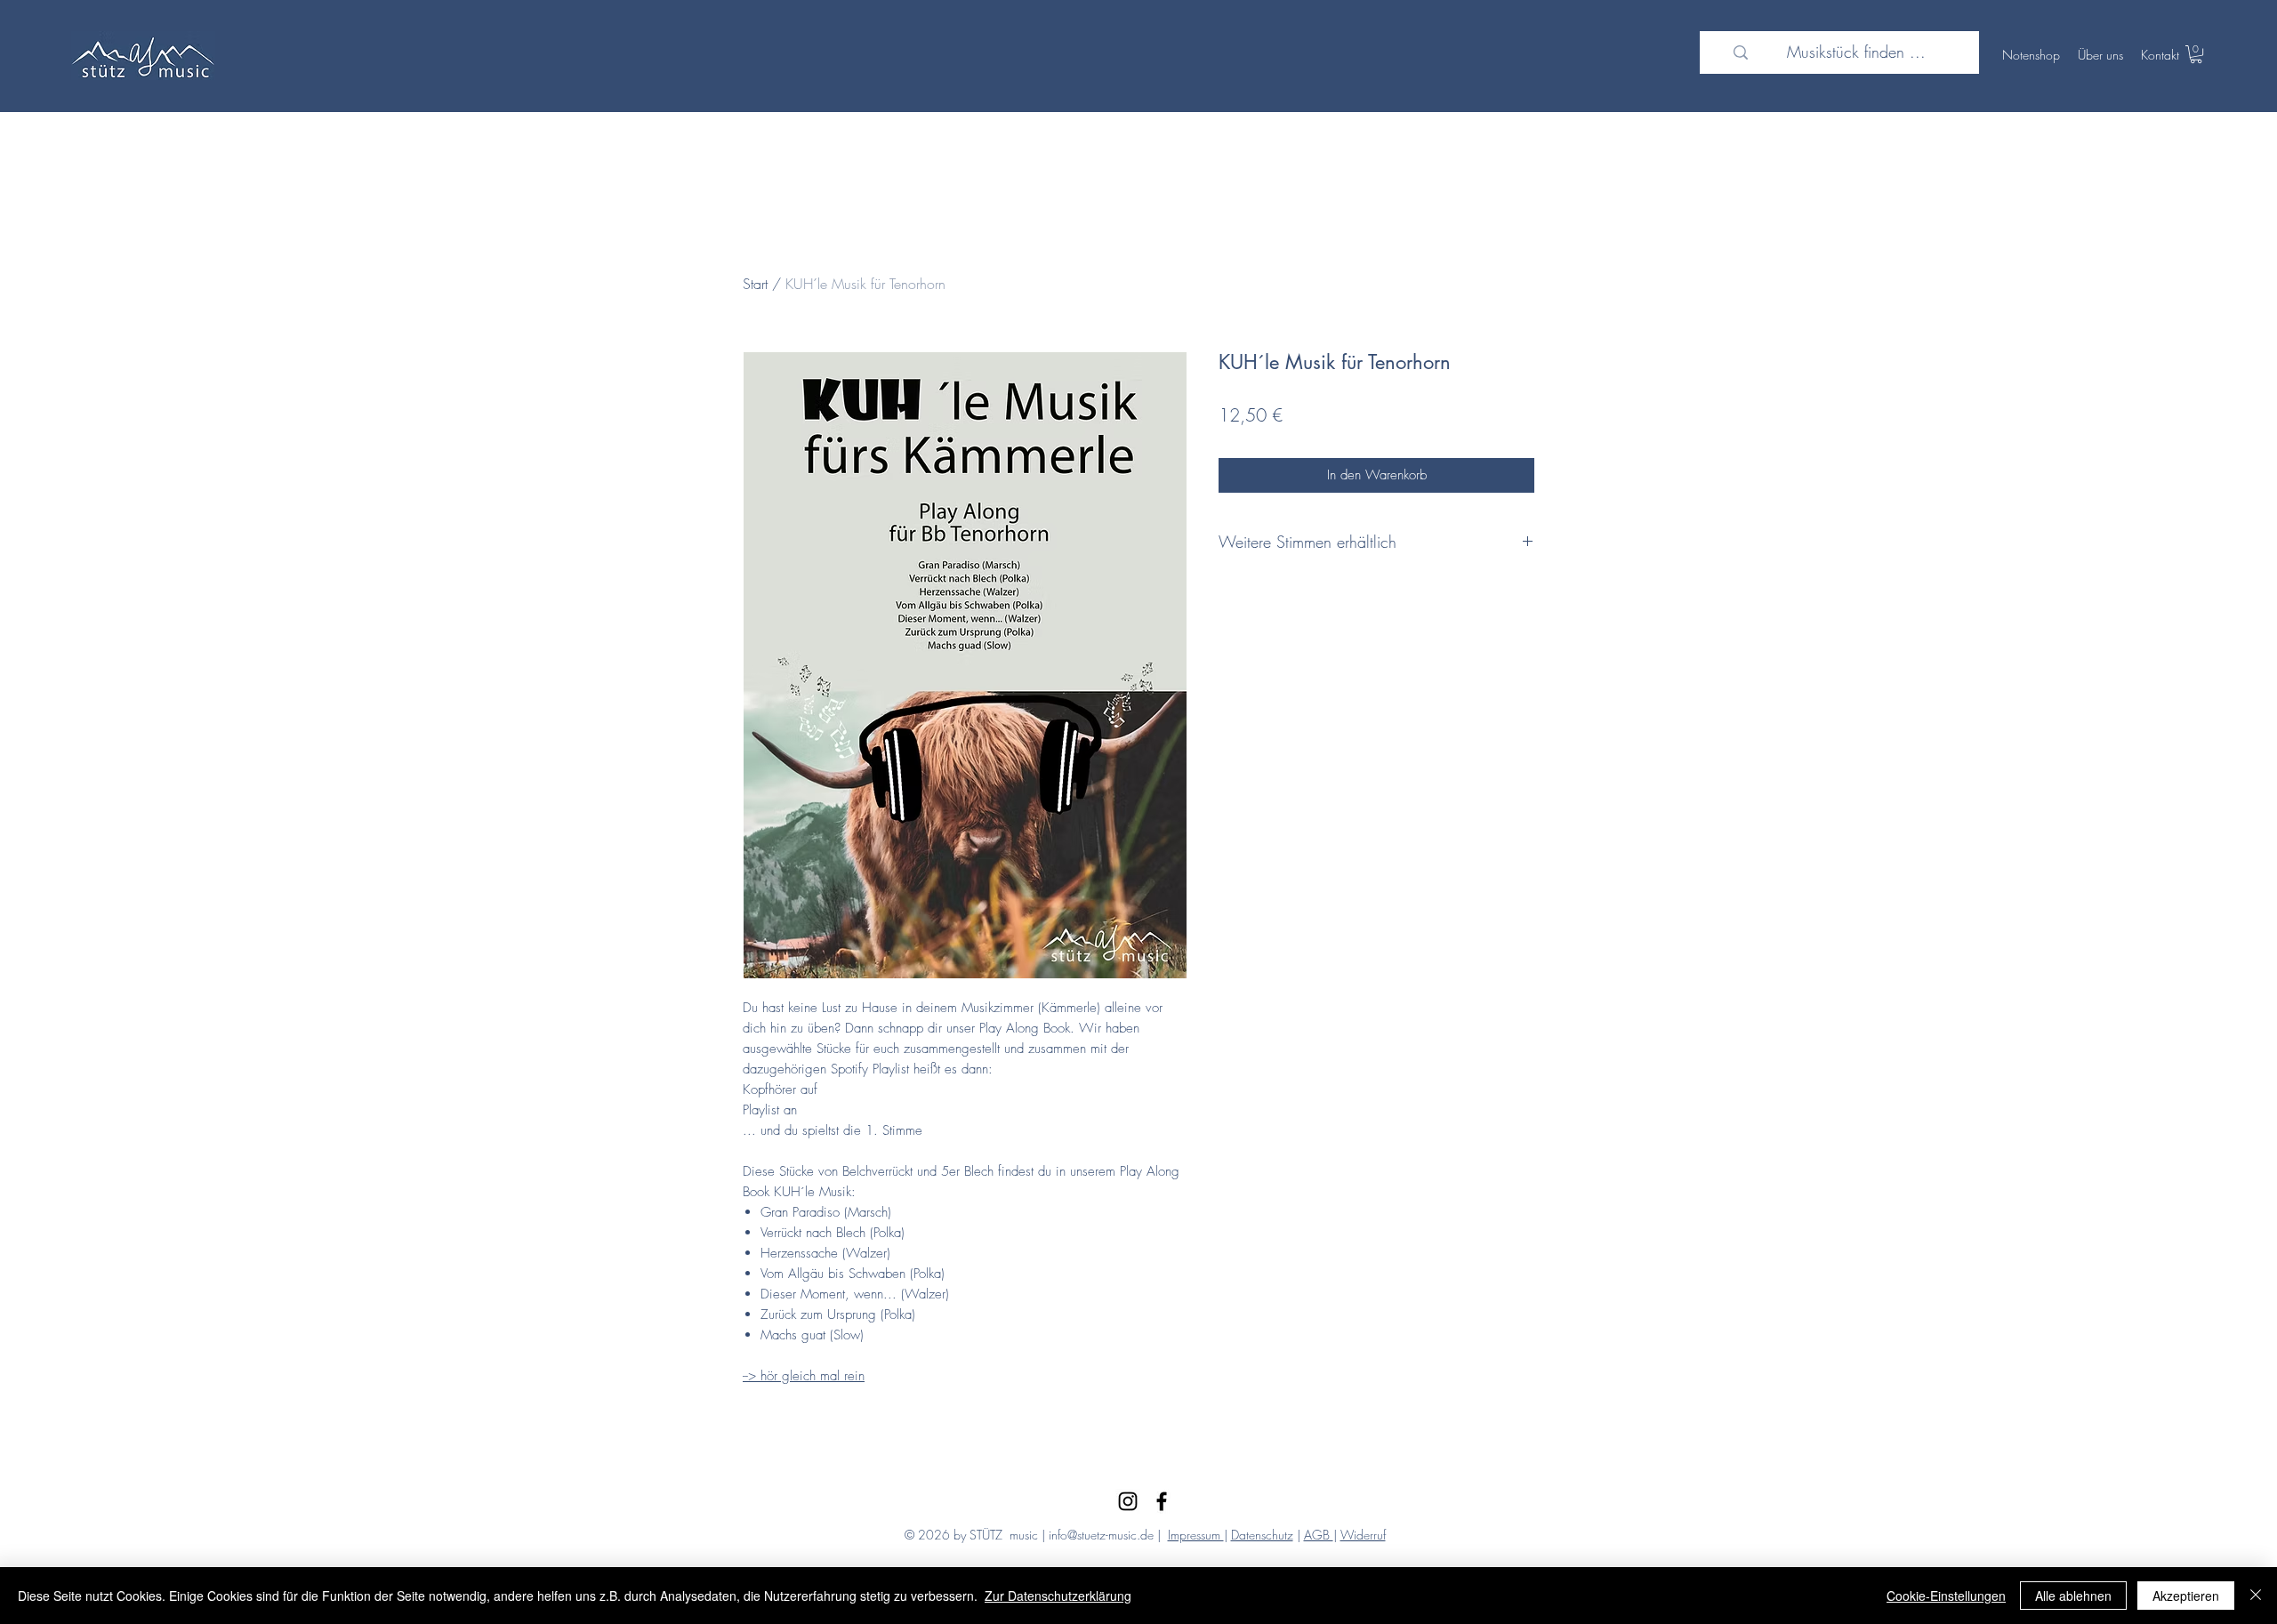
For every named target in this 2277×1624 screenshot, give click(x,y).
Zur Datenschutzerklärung (1058, 1596)
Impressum (1196, 1535)
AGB (1319, 1535)
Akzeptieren (2186, 1596)
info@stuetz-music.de (1101, 1535)
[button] (2196, 54)
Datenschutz (1262, 1535)
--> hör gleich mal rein (804, 1376)
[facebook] (1162, 1501)
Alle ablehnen (2073, 1596)
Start (755, 284)
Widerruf (1363, 1535)
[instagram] (1128, 1501)
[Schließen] (2256, 1596)
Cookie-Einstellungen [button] (1946, 1596)
